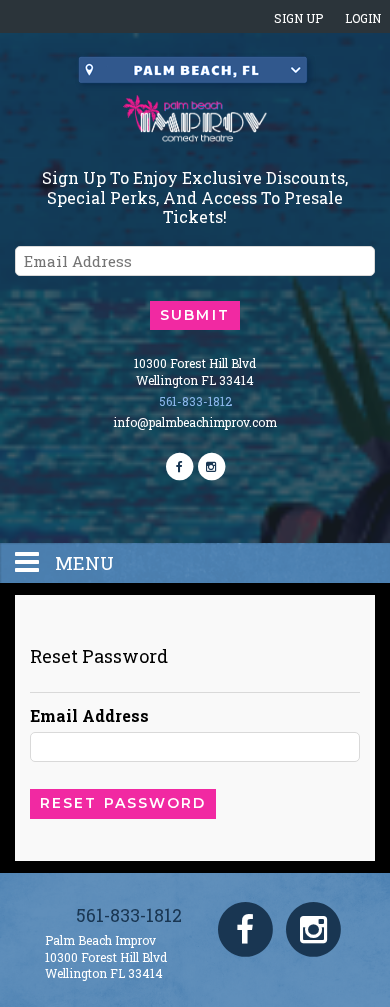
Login (363, 18)
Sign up (298, 18)
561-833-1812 (195, 401)
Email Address (89, 715)
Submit (195, 315)
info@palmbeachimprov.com (195, 422)
